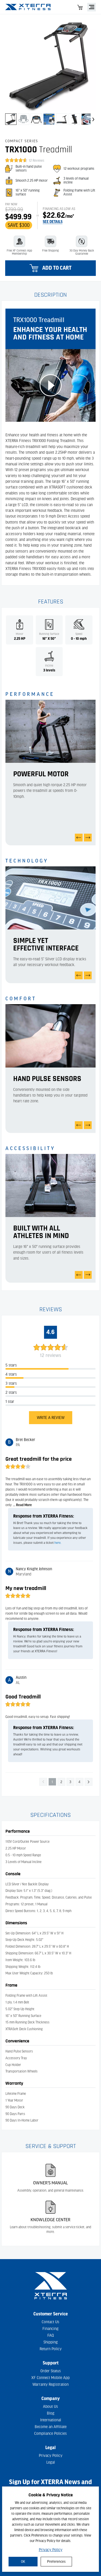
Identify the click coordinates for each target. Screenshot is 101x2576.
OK (23, 2562)
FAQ (51, 2335)
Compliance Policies (51, 2434)
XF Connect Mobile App (51, 2378)
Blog (51, 2413)
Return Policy (51, 2349)
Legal (51, 2462)
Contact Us (51, 2322)
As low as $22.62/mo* (58, 209)
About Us (51, 2407)
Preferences (56, 2562)
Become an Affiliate (51, 2427)
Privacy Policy (51, 2550)
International (51, 2420)
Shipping (51, 2342)
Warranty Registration (51, 2384)
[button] (11, 119)
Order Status (51, 2371)
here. (58, 1543)
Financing (51, 2329)
